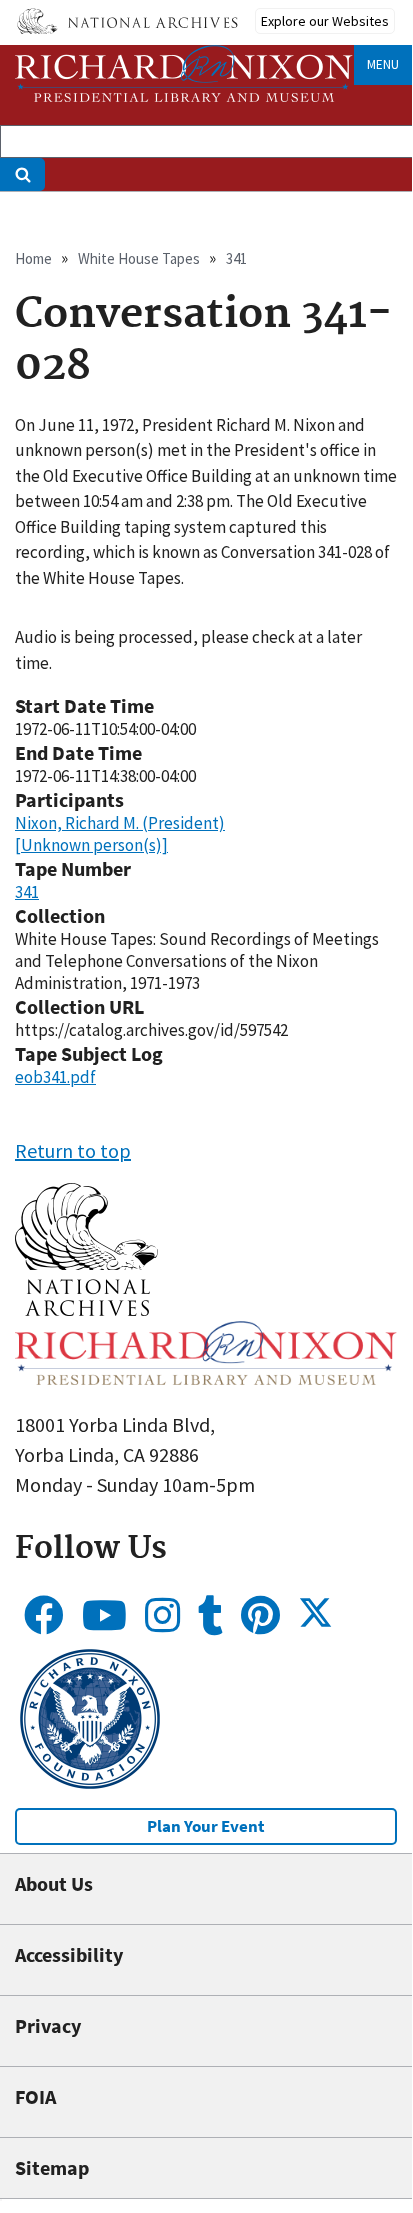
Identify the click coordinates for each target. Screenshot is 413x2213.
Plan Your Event (206, 1826)
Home (33, 258)
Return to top (73, 1150)
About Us (54, 1883)
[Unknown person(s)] (91, 845)
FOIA (35, 2096)
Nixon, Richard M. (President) (120, 823)
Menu (383, 64)
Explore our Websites (325, 21)
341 (236, 258)
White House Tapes (139, 258)
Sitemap (52, 2167)
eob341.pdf (55, 1077)
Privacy (48, 2025)
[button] (86, 1308)
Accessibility (69, 1954)
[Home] (184, 73)
